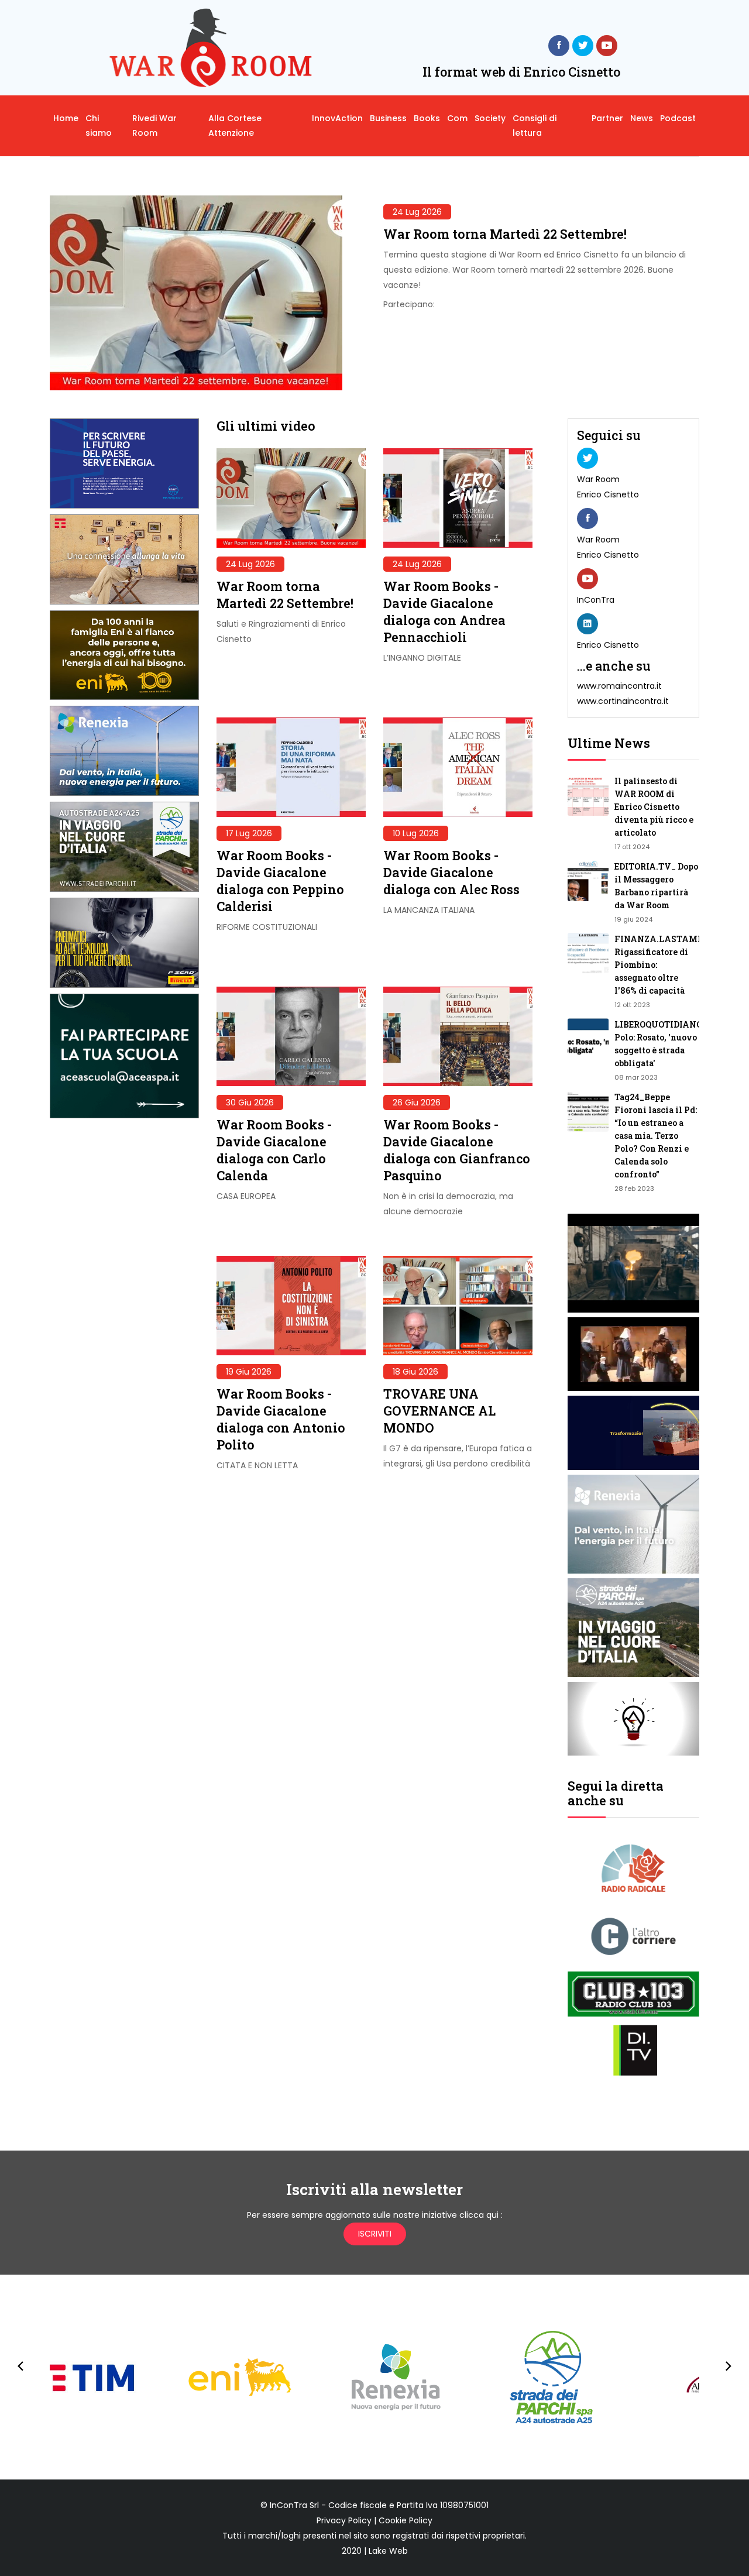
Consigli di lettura (535, 126)
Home (66, 118)
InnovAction (337, 118)
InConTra (596, 600)
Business (388, 118)
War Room (598, 479)
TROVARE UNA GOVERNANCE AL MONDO (439, 1411)
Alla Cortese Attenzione (235, 126)
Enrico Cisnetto (608, 494)
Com (457, 118)
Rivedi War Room (154, 126)
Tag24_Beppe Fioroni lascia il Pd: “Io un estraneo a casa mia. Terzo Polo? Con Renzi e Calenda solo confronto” (656, 1136)
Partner (607, 118)
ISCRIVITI (375, 2234)
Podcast (678, 118)
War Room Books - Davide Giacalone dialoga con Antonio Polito (281, 1419)
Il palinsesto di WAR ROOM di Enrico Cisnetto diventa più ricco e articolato (654, 807)
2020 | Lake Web (375, 2551)
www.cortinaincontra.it (623, 701)
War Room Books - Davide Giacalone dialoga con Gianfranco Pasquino (457, 1150)
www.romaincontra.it (619, 686)
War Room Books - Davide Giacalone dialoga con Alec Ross (451, 872)
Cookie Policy (406, 2520)
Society (490, 118)
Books (427, 118)
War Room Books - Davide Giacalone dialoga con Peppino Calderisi (280, 881)
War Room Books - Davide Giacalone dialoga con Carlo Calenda (274, 1150)
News (642, 118)
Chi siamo (99, 126)
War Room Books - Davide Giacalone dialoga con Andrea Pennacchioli (444, 612)
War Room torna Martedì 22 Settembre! (505, 234)
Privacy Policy (344, 2520)
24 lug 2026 (417, 212)
